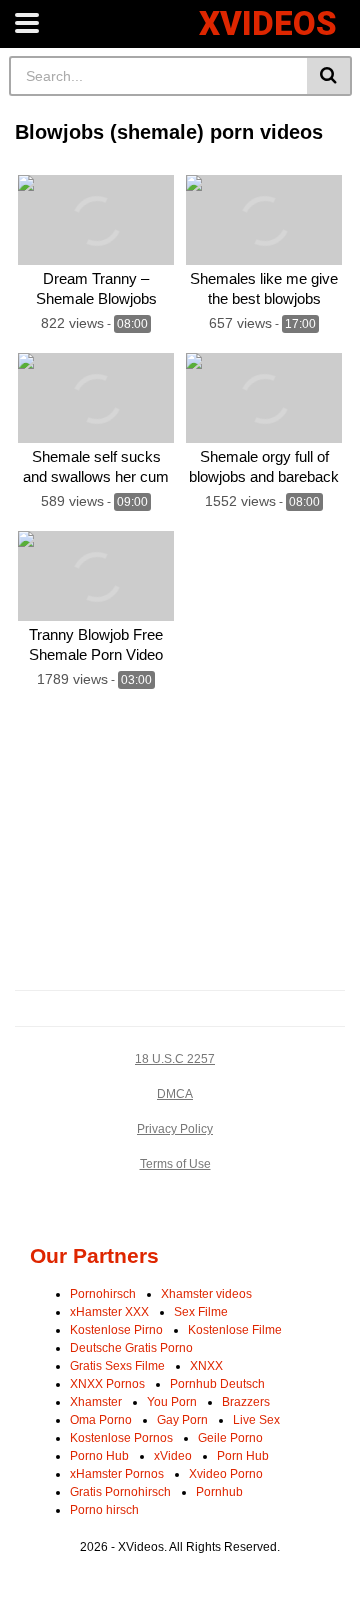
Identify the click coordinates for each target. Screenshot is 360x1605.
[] (329, 76)
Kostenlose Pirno (116, 1330)
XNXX (206, 1366)
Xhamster (96, 1402)
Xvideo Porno (226, 1474)
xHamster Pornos (117, 1474)
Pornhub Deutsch (217, 1384)
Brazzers (246, 1402)
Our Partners (94, 1255)
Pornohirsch (103, 1294)
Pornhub (219, 1492)
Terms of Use (175, 1164)
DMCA (175, 1094)
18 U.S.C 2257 (175, 1059)
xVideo (173, 1456)
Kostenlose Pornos (121, 1438)
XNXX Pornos (107, 1384)
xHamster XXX (109, 1312)
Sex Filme (201, 1312)
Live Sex (256, 1420)
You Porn (172, 1402)
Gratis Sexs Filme (117, 1366)
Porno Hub (99, 1456)
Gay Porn (182, 1420)
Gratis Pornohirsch (120, 1492)
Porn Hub (243, 1456)
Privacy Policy (175, 1129)
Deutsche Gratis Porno (131, 1348)
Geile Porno (230, 1438)
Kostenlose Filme (235, 1330)
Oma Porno (101, 1420)
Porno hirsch (104, 1510)
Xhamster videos (206, 1294)
